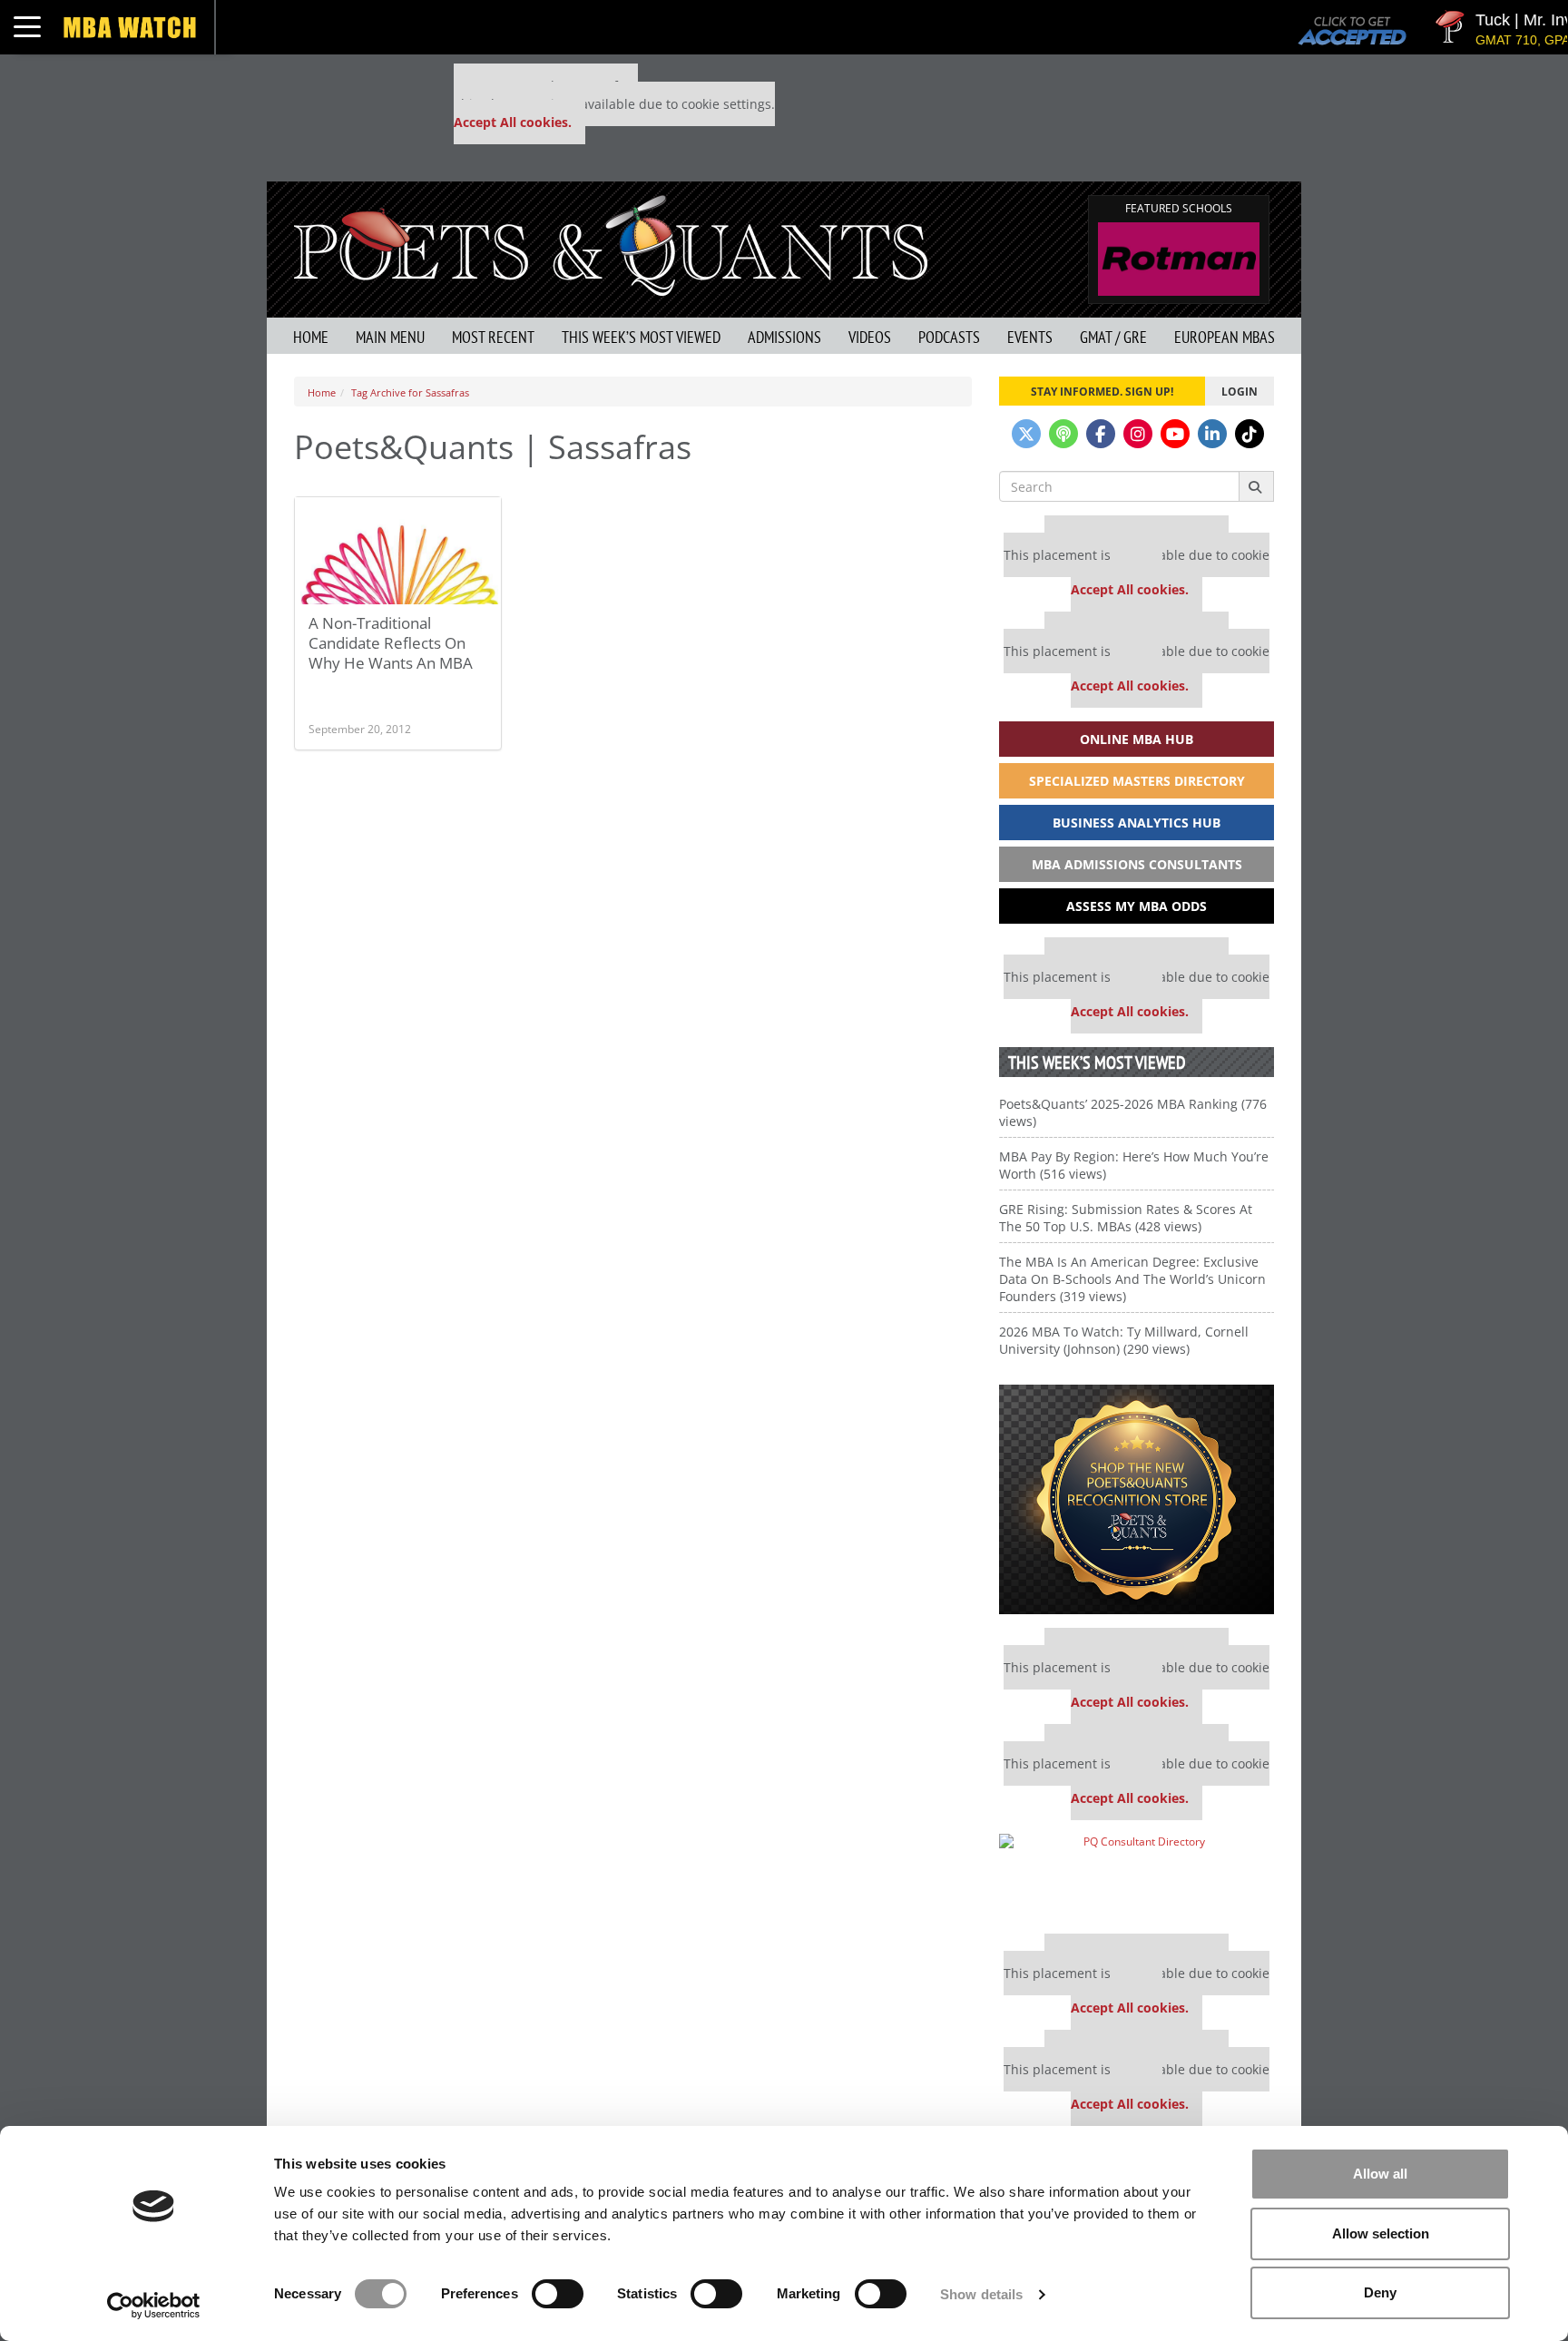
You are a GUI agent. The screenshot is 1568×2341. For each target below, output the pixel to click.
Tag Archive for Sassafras (410, 392)
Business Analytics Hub (1137, 823)
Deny (1380, 2292)
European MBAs (1225, 337)
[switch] (558, 2294)
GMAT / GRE (1113, 337)
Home (311, 337)
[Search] (1256, 486)
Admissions (784, 337)
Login (1240, 391)
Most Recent (493, 337)
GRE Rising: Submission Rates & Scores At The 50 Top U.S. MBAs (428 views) (1126, 1218)
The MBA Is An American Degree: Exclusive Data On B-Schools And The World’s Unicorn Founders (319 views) (1132, 1279)
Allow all (1380, 2174)
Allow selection (1381, 2233)
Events (1030, 337)
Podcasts (949, 337)
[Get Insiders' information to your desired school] (1137, 1499)
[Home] (611, 244)
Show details (981, 2294)
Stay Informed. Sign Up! (1102, 391)
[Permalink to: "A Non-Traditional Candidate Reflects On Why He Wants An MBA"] (398, 600)
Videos (870, 337)
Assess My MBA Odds (1137, 906)
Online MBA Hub (1137, 739)
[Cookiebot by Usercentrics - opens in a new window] (154, 2306)
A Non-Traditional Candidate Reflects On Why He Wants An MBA (391, 643)
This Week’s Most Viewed (641, 337)
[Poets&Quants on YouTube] (1175, 434)
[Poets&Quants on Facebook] (1101, 434)
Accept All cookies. (513, 122)
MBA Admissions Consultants (1137, 864)
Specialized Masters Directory (1137, 781)
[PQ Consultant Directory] (1137, 1877)
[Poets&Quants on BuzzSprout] (1063, 434)
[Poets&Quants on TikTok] (1249, 434)
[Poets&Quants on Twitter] (1026, 434)
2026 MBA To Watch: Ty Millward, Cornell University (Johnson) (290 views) (1124, 1340)
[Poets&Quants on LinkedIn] (1212, 434)
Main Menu (390, 337)
